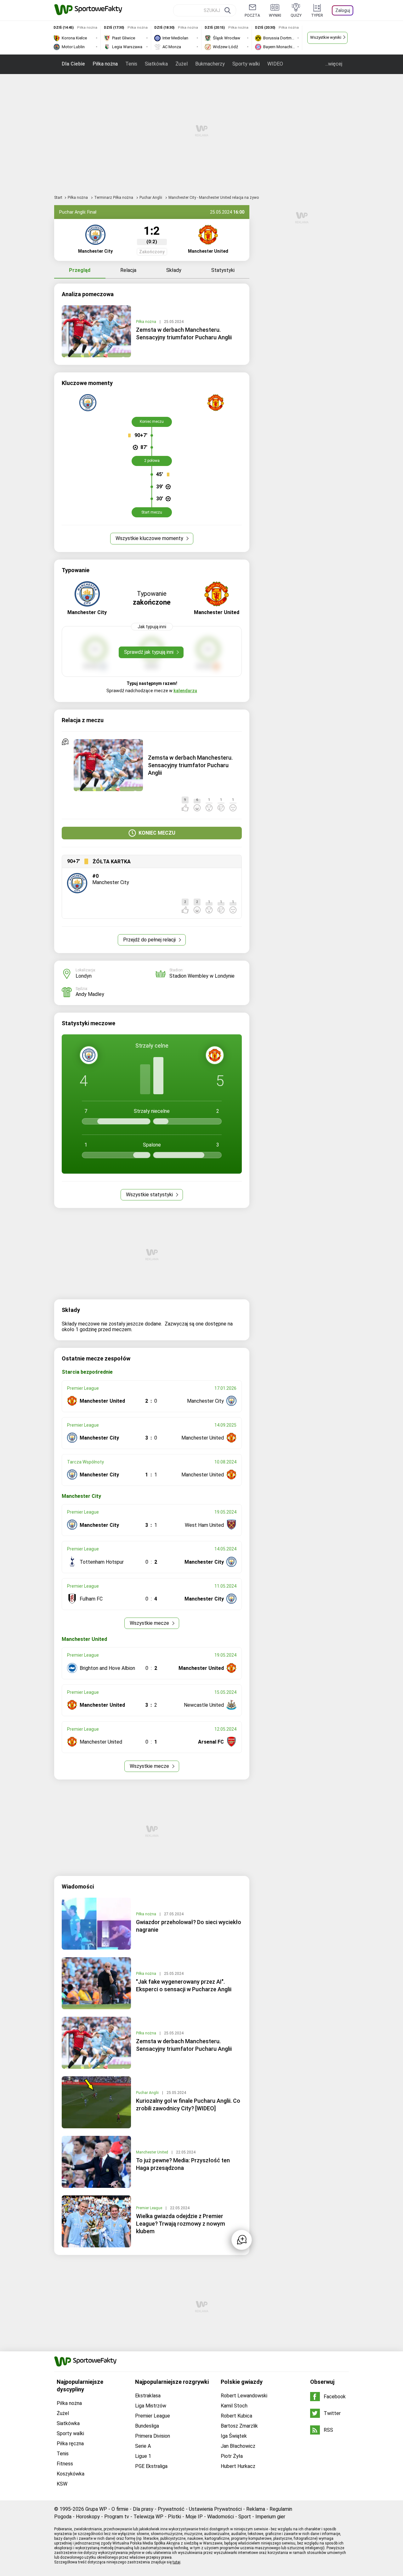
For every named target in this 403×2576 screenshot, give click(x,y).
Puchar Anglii (151, 198)
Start (58, 198)
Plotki (174, 2517)
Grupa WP (96, 2509)
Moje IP (194, 2517)
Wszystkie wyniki (326, 37)
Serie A (143, 2446)
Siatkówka (156, 64)
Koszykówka (71, 2474)
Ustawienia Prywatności (215, 2509)
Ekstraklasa (148, 2396)
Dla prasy (143, 2509)
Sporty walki (246, 64)
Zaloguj (343, 10)
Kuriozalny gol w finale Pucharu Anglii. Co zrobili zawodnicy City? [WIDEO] (188, 2104)
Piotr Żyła (232, 2456)
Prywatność (171, 2509)
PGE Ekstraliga (151, 2466)
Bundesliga (147, 2426)
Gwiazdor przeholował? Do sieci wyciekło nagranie (189, 1926)
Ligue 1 (143, 2456)
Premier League (150, 2208)
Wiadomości (221, 2517)
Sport (245, 2517)
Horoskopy (88, 2517)
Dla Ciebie (73, 64)
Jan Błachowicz (238, 2446)
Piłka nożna (105, 64)
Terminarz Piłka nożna (114, 198)
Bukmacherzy (210, 64)
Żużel (182, 64)
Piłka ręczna (70, 2444)
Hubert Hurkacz (238, 2466)
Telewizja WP (148, 2517)
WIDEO (275, 64)
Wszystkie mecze (150, 1623)
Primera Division (153, 2436)
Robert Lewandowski (244, 2396)
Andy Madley (90, 994)
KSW (62, 2484)
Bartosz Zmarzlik (239, 2426)
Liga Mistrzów (151, 2406)
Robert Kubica (236, 2416)
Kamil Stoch (234, 2406)
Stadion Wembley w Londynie (202, 976)
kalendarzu (185, 691)
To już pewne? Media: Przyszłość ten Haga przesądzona (183, 2164)
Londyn (84, 976)
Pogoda (63, 2517)
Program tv (117, 2517)
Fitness (65, 2464)
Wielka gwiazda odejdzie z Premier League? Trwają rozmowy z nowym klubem (181, 2224)
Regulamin (281, 2509)
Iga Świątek (234, 2436)
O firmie (120, 2509)
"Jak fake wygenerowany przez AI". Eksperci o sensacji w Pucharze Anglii (184, 1985)
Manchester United (153, 2152)
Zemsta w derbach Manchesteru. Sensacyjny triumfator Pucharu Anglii (184, 333)
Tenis (131, 64)
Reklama (256, 2509)
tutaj (176, 2562)
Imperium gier (270, 2517)
